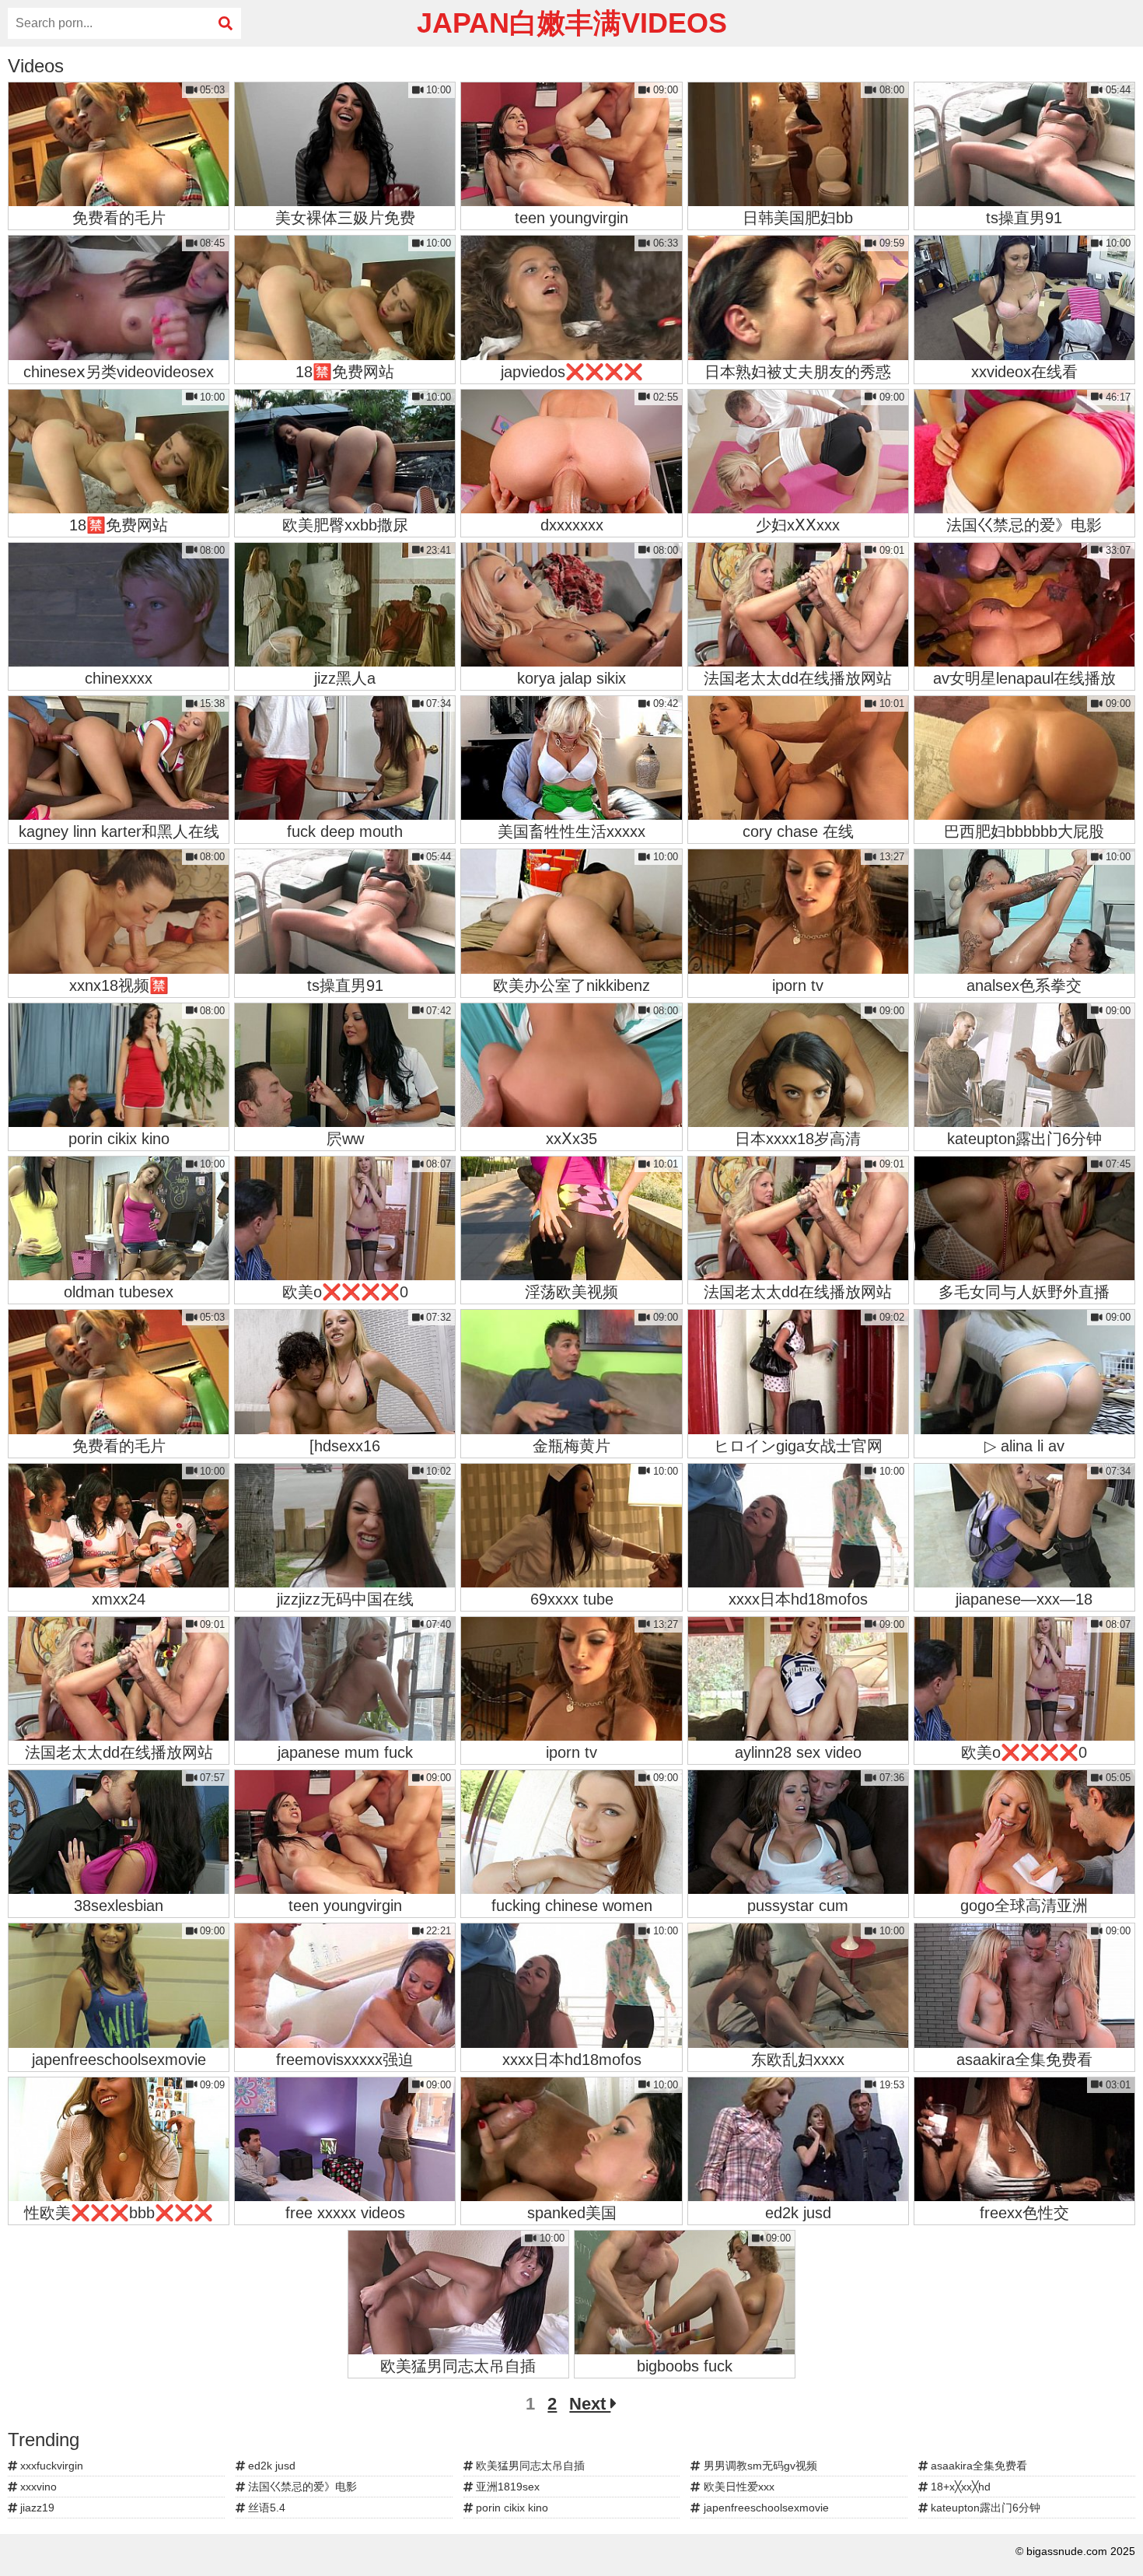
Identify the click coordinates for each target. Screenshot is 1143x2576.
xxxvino (37, 2487)
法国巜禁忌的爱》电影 (301, 2487)
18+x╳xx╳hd (959, 2487)
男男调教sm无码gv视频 (759, 2466)
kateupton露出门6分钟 (984, 2508)
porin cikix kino (510, 2508)
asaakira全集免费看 (977, 2466)
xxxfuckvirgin (50, 2466)
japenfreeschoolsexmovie (765, 2508)
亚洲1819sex (506, 2487)
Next (590, 2404)
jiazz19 (36, 2508)
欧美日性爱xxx (738, 2487)
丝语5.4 (265, 2508)
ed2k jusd (270, 2466)
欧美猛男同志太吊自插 (529, 2466)
